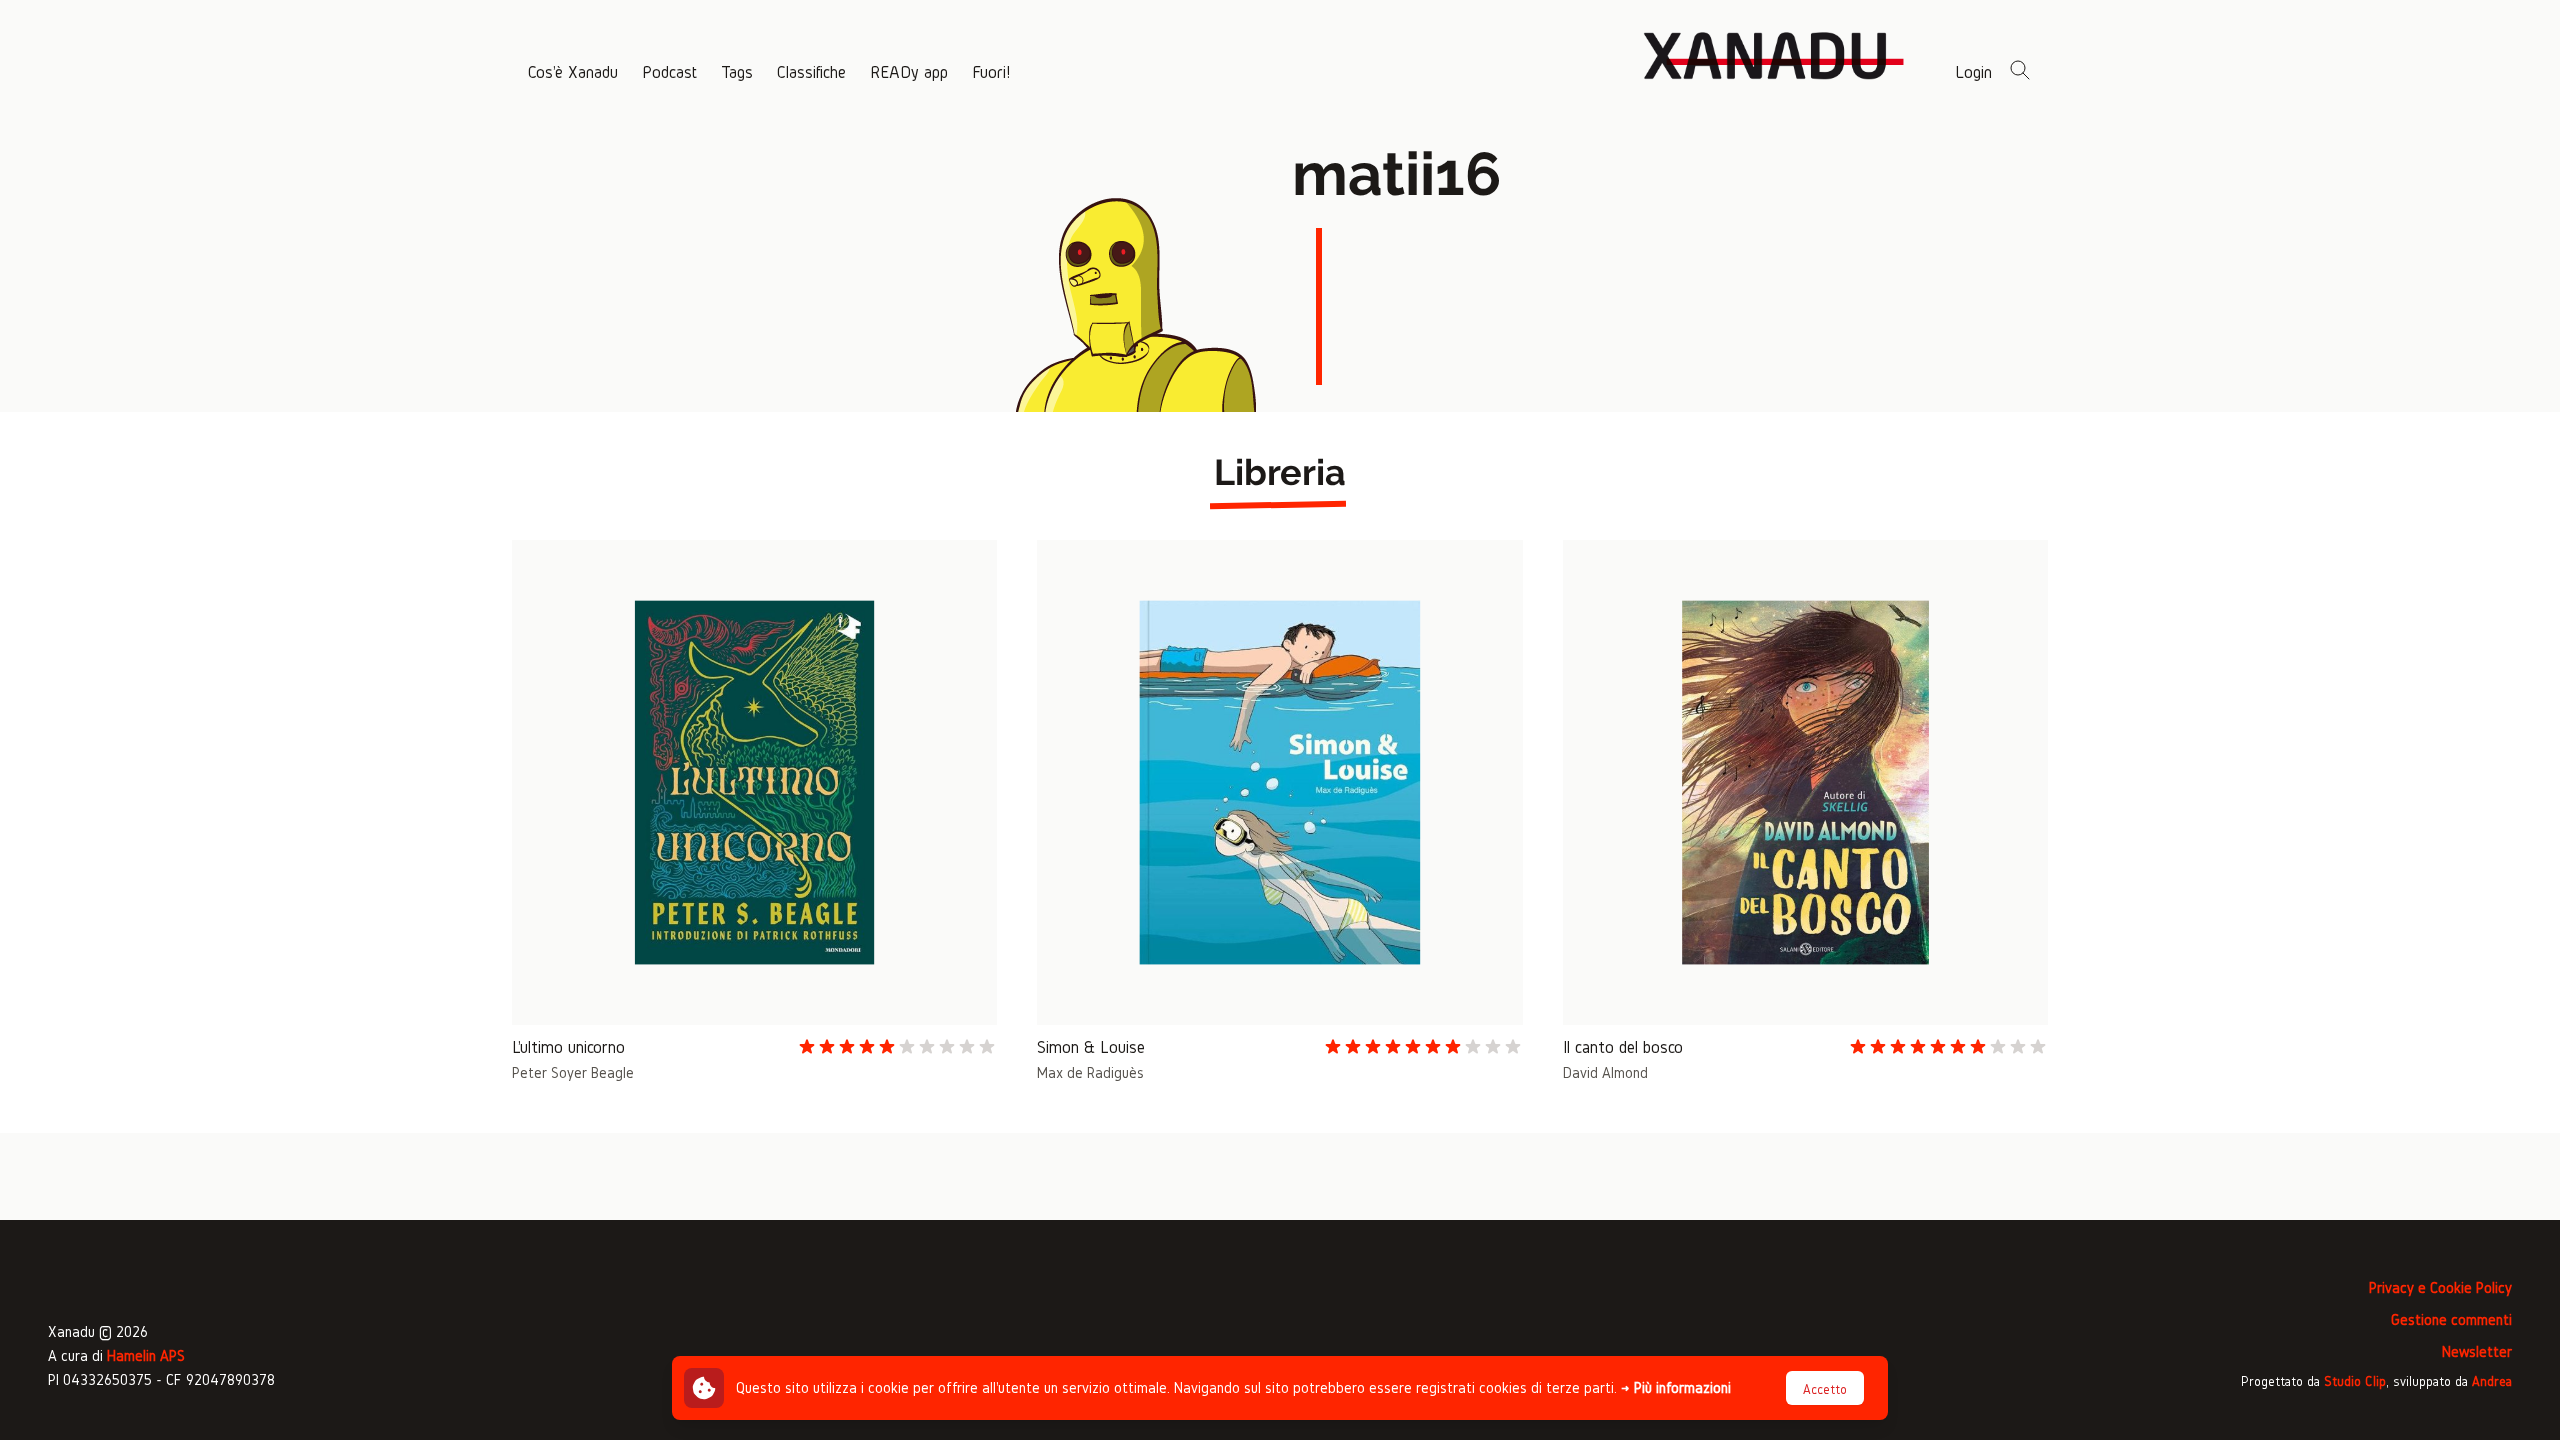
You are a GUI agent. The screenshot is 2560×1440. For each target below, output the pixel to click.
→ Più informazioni (1676, 1387)
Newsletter (2477, 1351)
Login (1973, 71)
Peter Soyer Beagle (573, 1072)
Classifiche (811, 71)
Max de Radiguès (1090, 1072)
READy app (909, 71)
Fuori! (991, 71)
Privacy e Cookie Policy (2440, 1287)
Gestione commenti (2451, 1319)
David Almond (1605, 1072)
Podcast (669, 71)
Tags (737, 71)
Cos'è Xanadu (573, 71)
